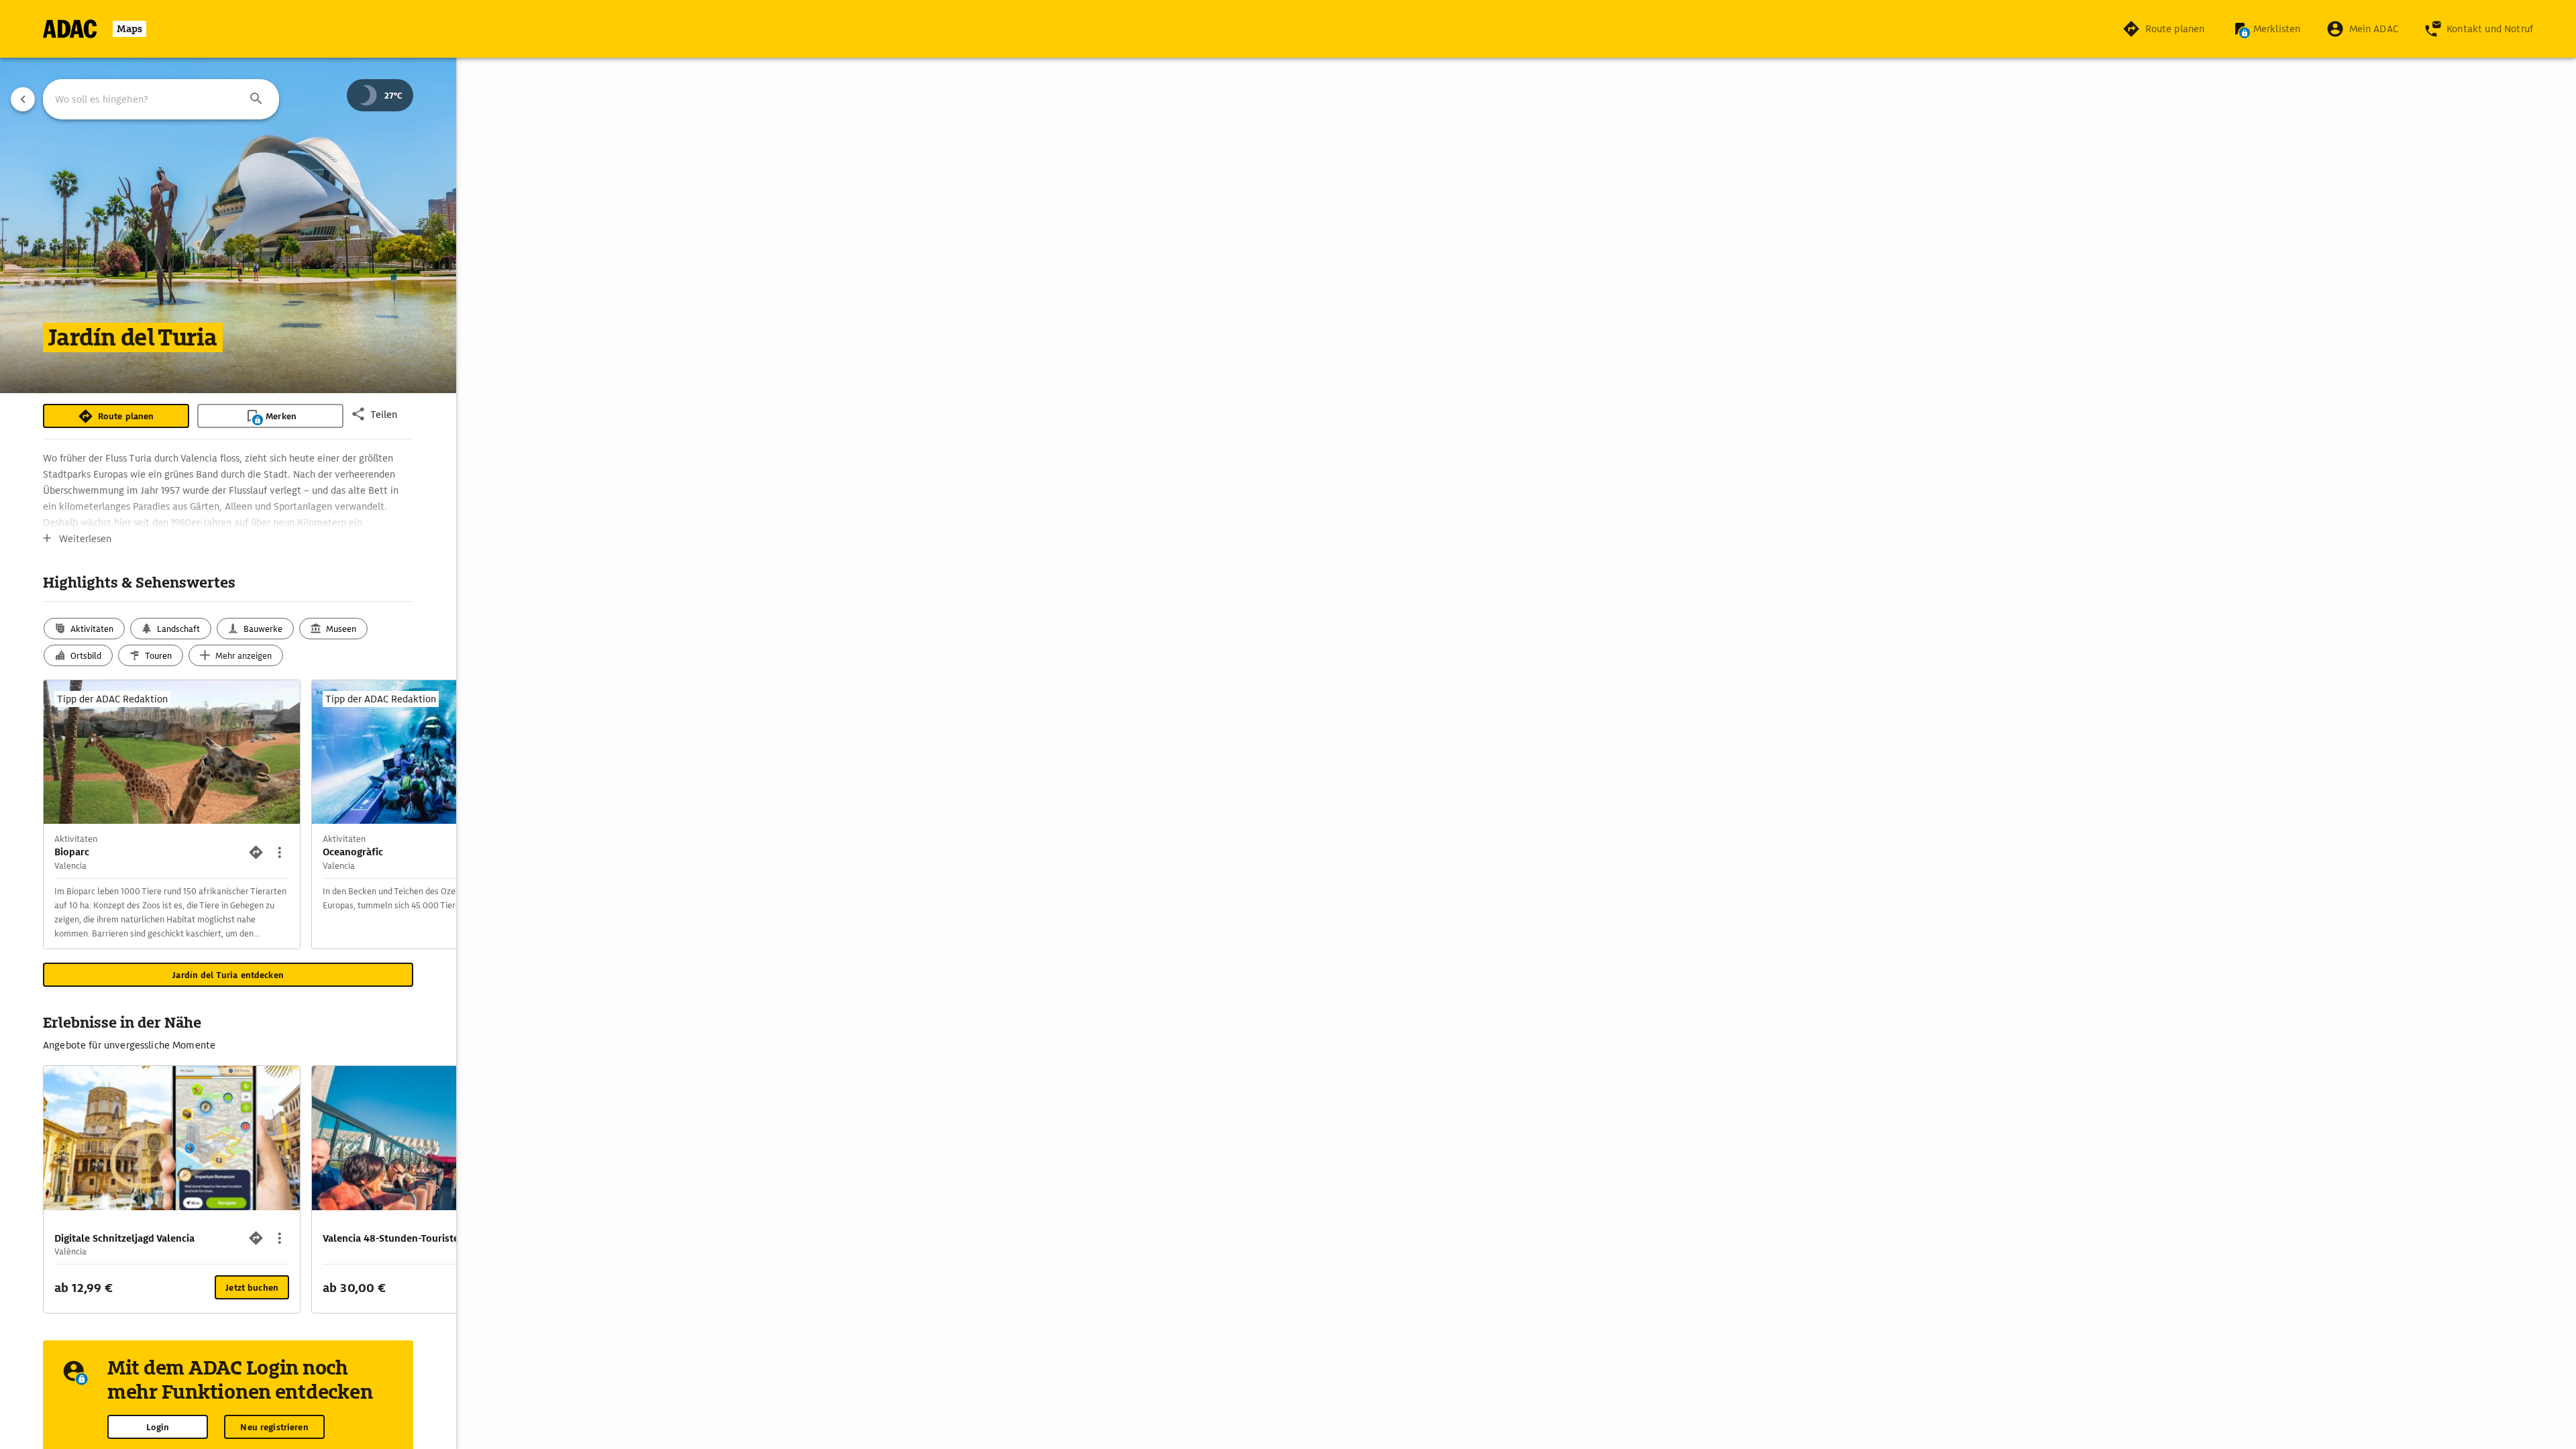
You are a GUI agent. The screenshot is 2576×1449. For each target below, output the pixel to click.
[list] (1288, 746)
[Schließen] (1457, 620)
